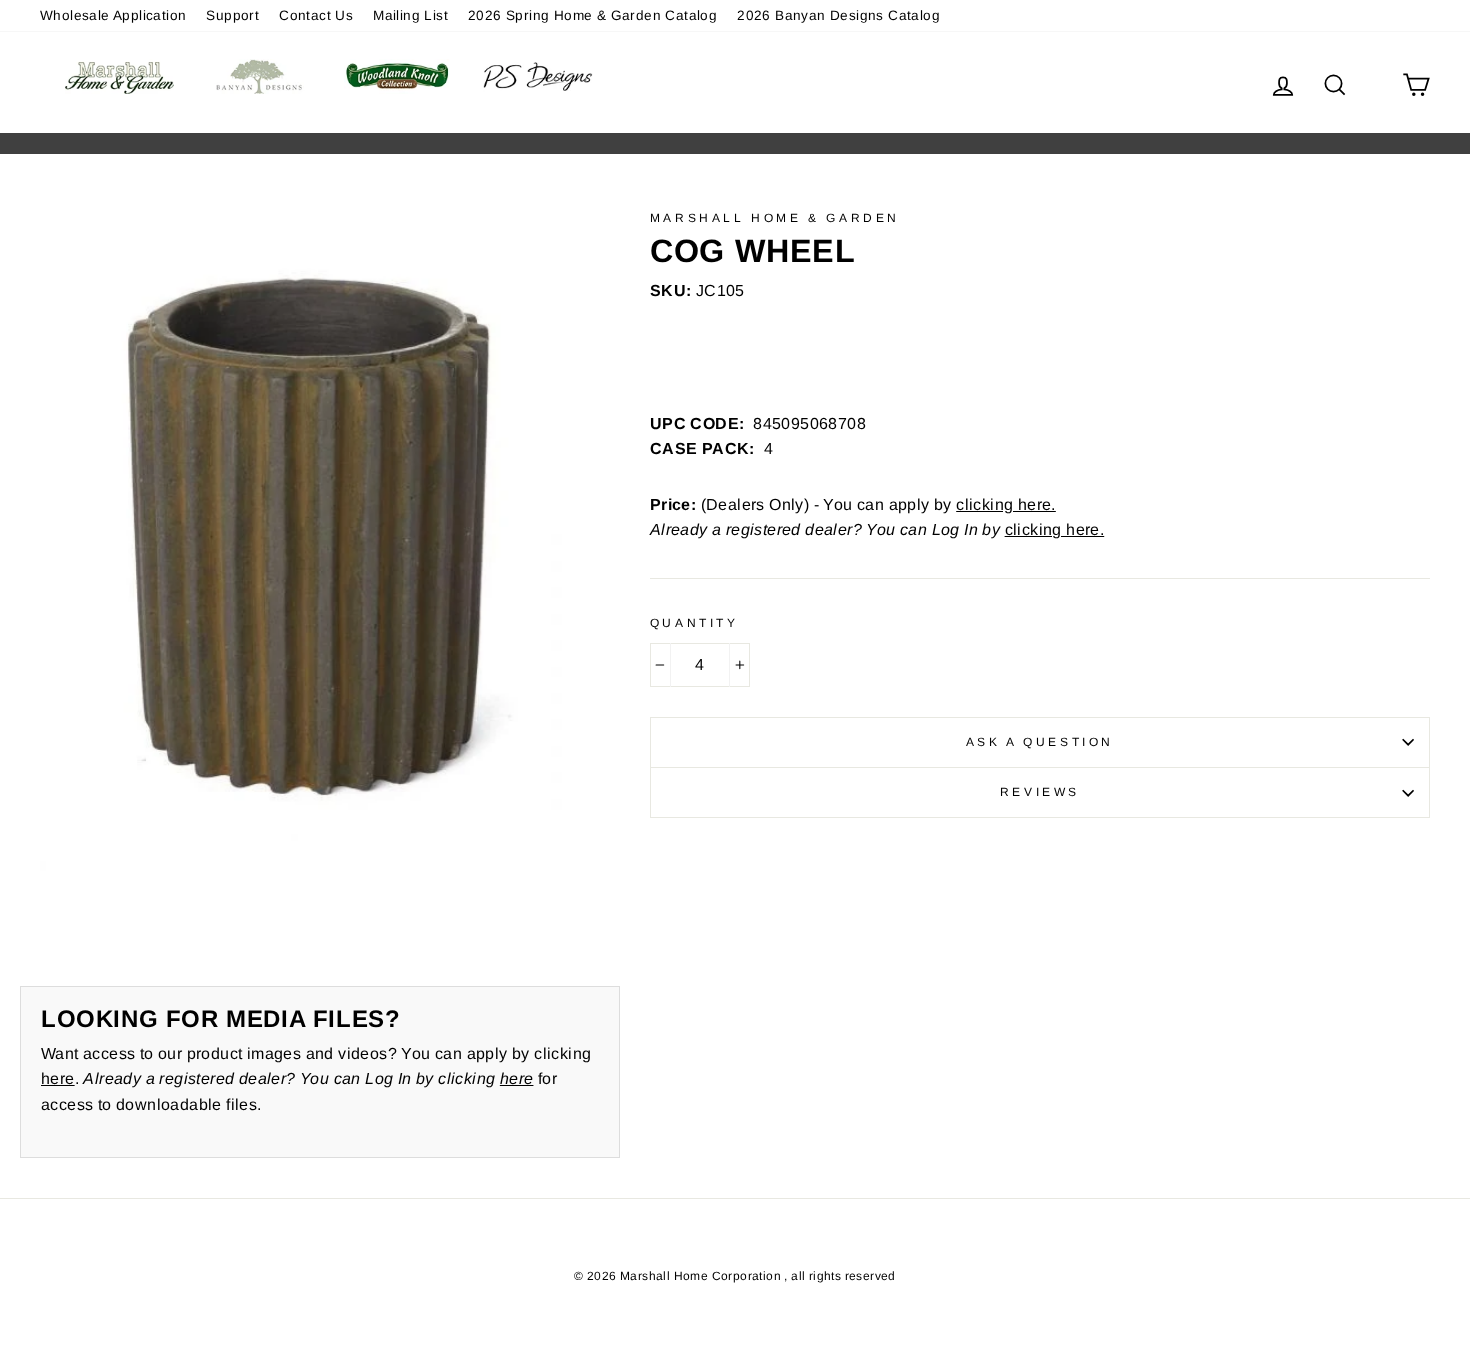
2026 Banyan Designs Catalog (838, 15)
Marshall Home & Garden (775, 218)
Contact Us (316, 15)
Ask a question (1040, 742)
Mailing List (410, 15)
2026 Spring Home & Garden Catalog (592, 15)
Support (232, 15)
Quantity (694, 623)
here (58, 1078)
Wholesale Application (113, 15)
